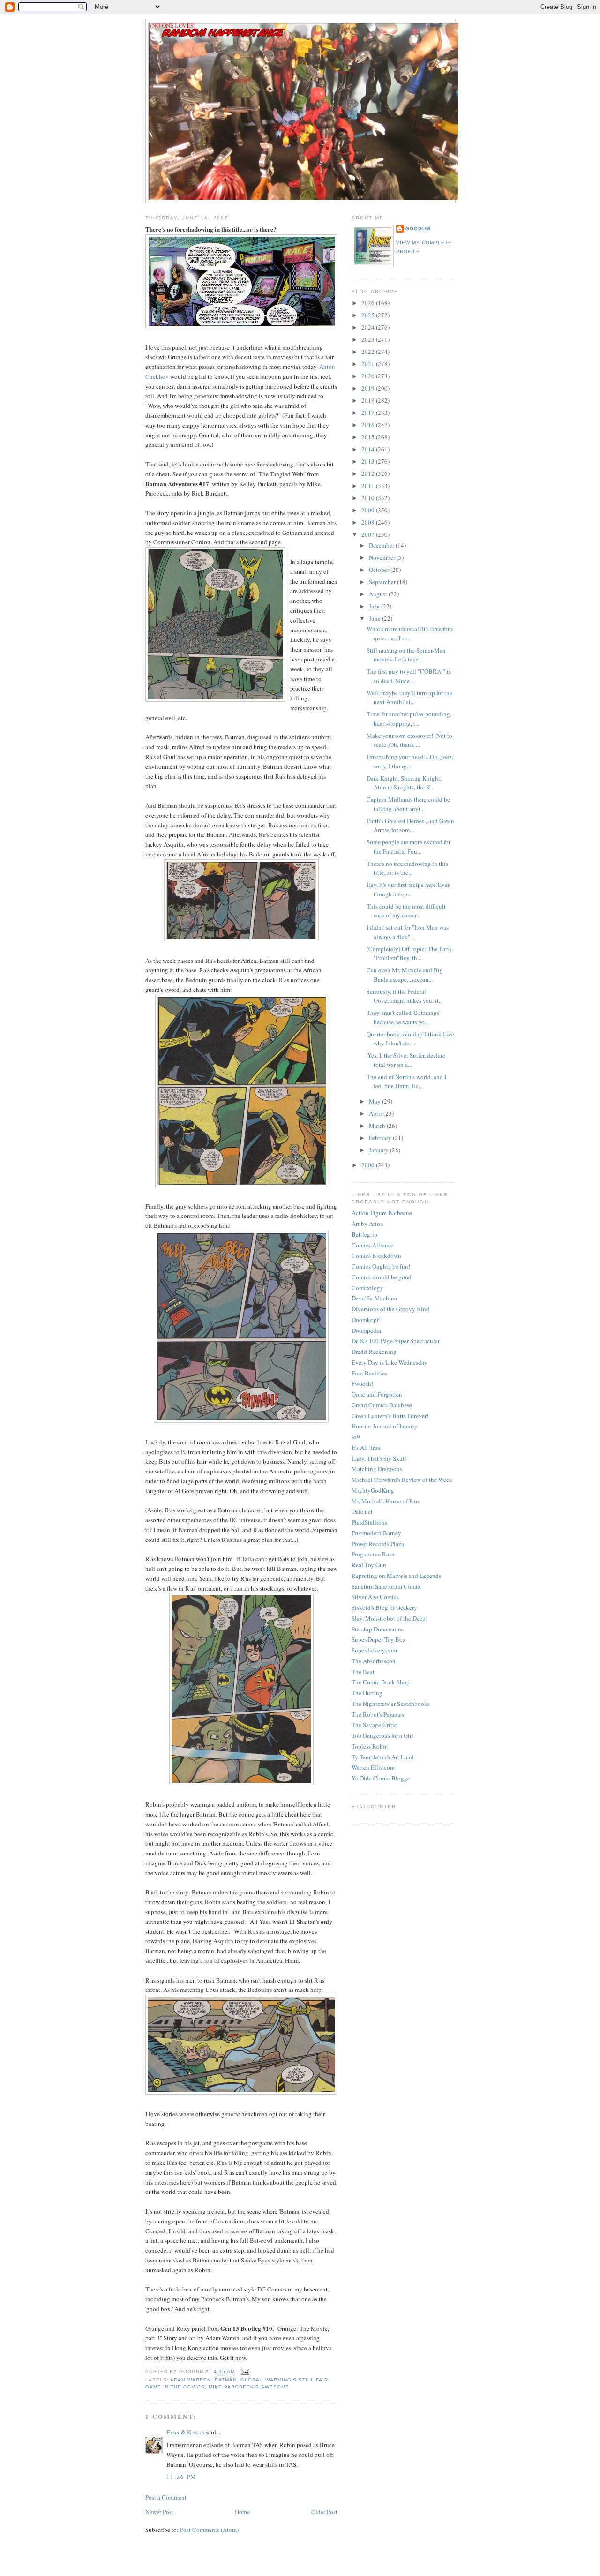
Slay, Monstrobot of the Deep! (390, 1618)
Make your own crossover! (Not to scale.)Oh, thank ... (409, 740)
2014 (369, 449)
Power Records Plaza (378, 1544)
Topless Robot (370, 1746)
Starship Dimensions (378, 1629)
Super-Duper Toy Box (379, 1639)
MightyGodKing (373, 1490)
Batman (226, 2380)
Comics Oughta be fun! (381, 1266)
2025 (369, 315)
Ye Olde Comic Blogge (381, 1778)
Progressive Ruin (373, 1554)
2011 (369, 486)
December (382, 545)
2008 (369, 522)
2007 (369, 534)
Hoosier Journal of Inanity (385, 1426)
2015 (369, 437)
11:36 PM (181, 2477)
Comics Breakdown (376, 1255)
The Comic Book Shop (381, 1682)
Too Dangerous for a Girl (382, 1735)
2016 (369, 425)
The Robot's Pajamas (378, 1714)
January (379, 1150)
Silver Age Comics (375, 1597)
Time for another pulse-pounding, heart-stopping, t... (409, 719)
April (376, 1113)
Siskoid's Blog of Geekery (384, 1607)
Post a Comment (166, 2497)
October (380, 570)
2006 (369, 1165)
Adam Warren (191, 2380)
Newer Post (159, 2512)
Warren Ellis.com (373, 1767)
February (381, 1138)
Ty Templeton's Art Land (383, 1757)
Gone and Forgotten (377, 1394)
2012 (369, 473)
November (383, 557)
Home (242, 2512)
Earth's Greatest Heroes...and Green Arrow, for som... (410, 826)
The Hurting (367, 1693)
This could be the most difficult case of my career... (406, 911)
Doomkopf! (366, 1320)
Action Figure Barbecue (382, 1213)
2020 (369, 376)
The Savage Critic (374, 1725)
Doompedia (366, 1330)
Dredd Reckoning (374, 1352)
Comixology (367, 1288)
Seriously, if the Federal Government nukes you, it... (405, 996)
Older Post (324, 2512)
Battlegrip (364, 1234)
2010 (369, 498)
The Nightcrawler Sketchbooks (391, 1704)
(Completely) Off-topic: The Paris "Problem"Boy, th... (409, 954)
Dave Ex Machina (374, 1298)
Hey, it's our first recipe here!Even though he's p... (409, 889)
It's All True (366, 1448)
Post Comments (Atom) (209, 2530)
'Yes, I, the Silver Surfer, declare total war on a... (406, 1060)
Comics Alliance (373, 1245)
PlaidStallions (369, 1522)
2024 (369, 327)
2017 (369, 413)
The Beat (363, 1672)
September (383, 582)
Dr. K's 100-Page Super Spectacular (396, 1341)
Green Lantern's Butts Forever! (390, 1416)
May (375, 1101)
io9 (356, 1437)
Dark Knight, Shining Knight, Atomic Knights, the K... (404, 783)
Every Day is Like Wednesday (390, 1362)
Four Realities (369, 1373)
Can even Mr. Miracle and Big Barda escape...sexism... (405, 975)
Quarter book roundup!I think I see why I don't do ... (410, 1039)
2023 (369, 339)
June (375, 618)
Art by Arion (367, 1224)
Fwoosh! (362, 1383)
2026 (369, 303)
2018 (369, 400)
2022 (369, 352)
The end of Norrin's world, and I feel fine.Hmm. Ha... (406, 1081)
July (375, 606)
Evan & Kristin (185, 2432)
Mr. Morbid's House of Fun (385, 1501)
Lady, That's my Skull (379, 1458)
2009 (369, 510)
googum (418, 229)
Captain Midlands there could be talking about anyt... (408, 804)
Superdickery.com (374, 1650)
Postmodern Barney (376, 1533)
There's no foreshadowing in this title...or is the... (407, 868)
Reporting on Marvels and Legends (396, 1576)
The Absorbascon (374, 1661)
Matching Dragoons (377, 1469)
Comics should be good (382, 1277)
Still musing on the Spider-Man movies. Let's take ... (406, 655)
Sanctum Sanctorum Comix (386, 1586)
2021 (369, 364)
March (378, 1126)
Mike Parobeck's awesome (249, 2387)
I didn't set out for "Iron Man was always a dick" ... (408, 932)
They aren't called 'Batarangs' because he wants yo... (403, 1017)
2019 (369, 388)
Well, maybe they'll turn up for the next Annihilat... (409, 698)
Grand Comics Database (382, 1405)
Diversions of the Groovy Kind (390, 1309)
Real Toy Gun (369, 1565)
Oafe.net (362, 1511)
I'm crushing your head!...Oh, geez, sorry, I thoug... (410, 761)
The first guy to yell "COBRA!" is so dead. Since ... (409, 676)
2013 (369, 461)
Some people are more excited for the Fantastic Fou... (409, 847)
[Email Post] (244, 2372)
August (379, 594)
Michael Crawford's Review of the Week (402, 1480)
